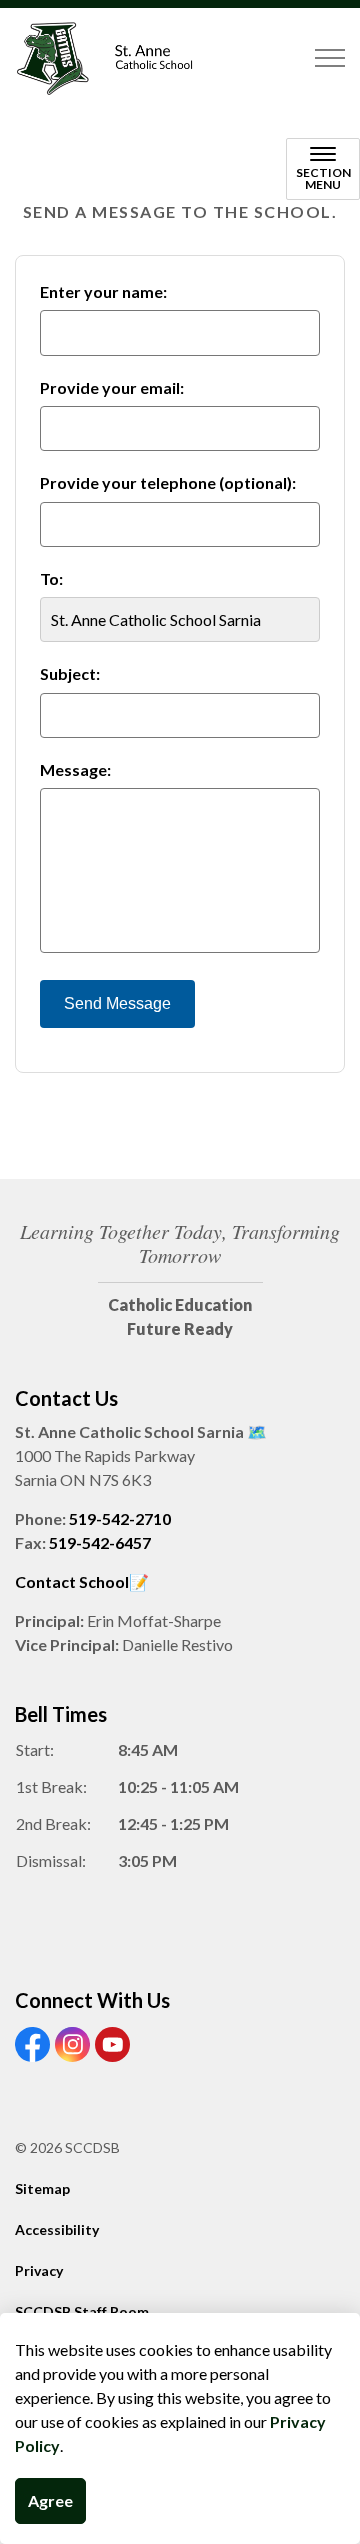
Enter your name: (103, 291)
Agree (50, 2500)
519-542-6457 (100, 1542)
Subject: (70, 673)
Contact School (72, 1581)
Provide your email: (112, 387)
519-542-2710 (120, 1518)
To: (51, 578)
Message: (75, 769)
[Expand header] (330, 58)
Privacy (39, 2270)
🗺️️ (257, 1431)
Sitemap (42, 2188)
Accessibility (57, 2229)
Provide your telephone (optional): (168, 482)
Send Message (117, 1003)
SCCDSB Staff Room (82, 2311)
